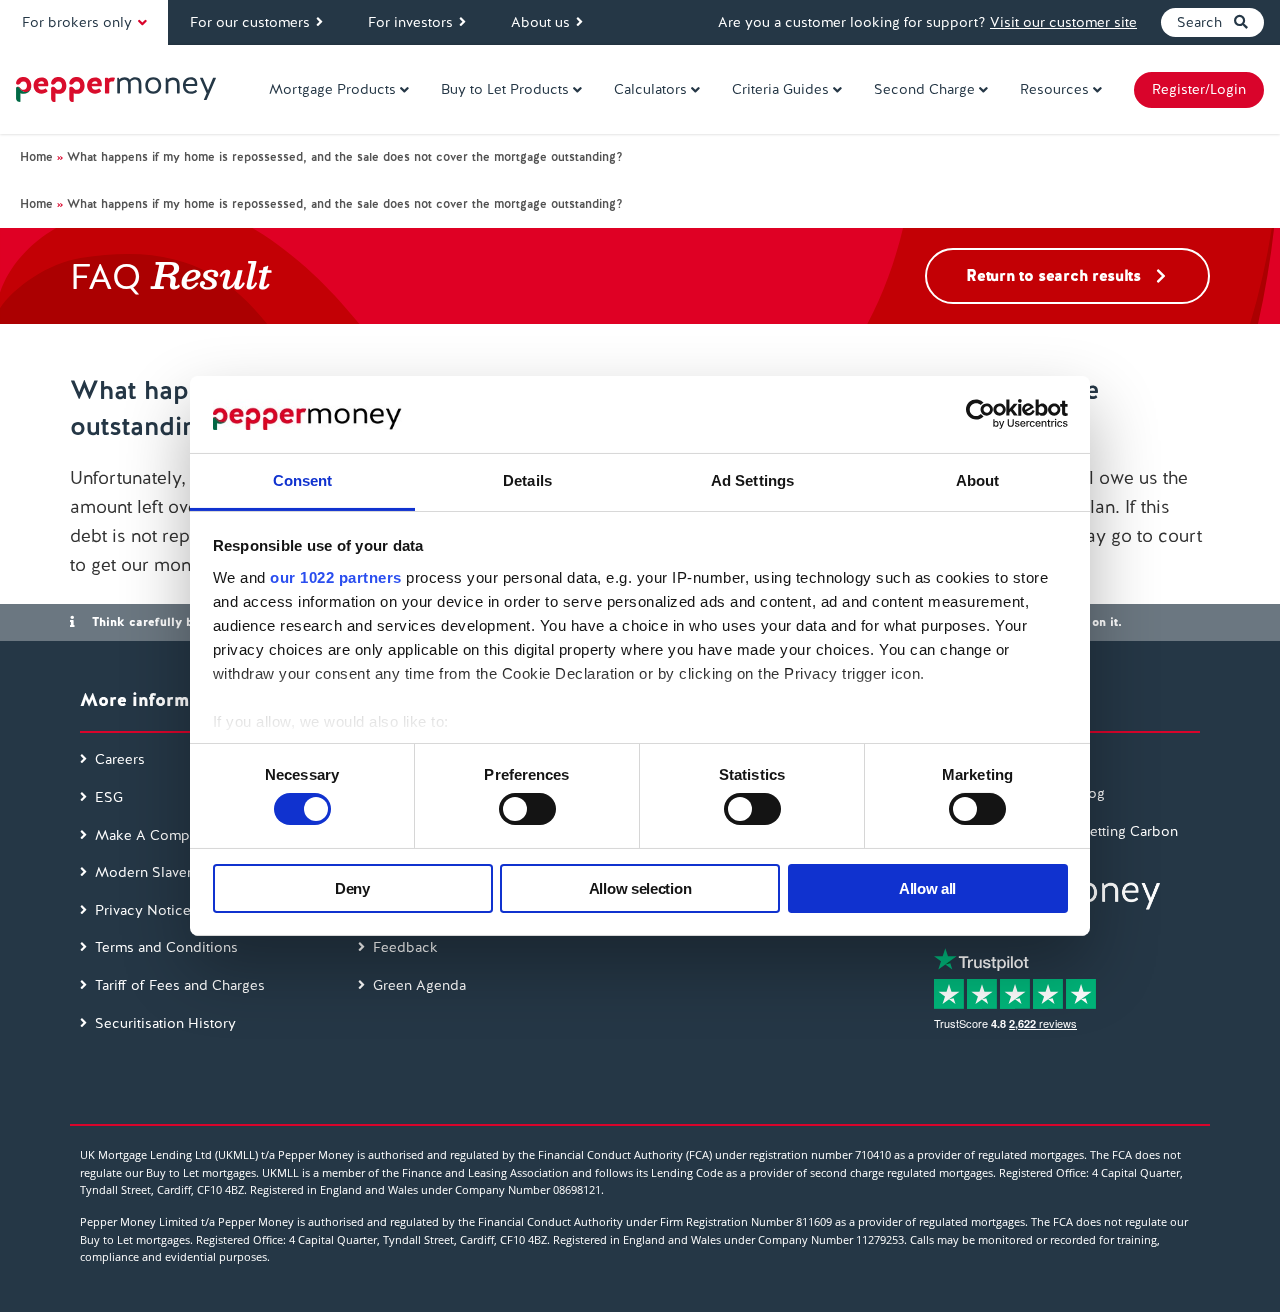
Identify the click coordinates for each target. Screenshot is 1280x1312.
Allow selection (640, 888)
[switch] (527, 809)
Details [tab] (527, 480)
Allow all (927, 888)
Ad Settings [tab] (752, 480)
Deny (352, 888)
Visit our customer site (1063, 22)
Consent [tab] (303, 480)
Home (36, 157)
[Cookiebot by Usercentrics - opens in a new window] (980, 414)
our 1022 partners (336, 577)
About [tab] (978, 480)
